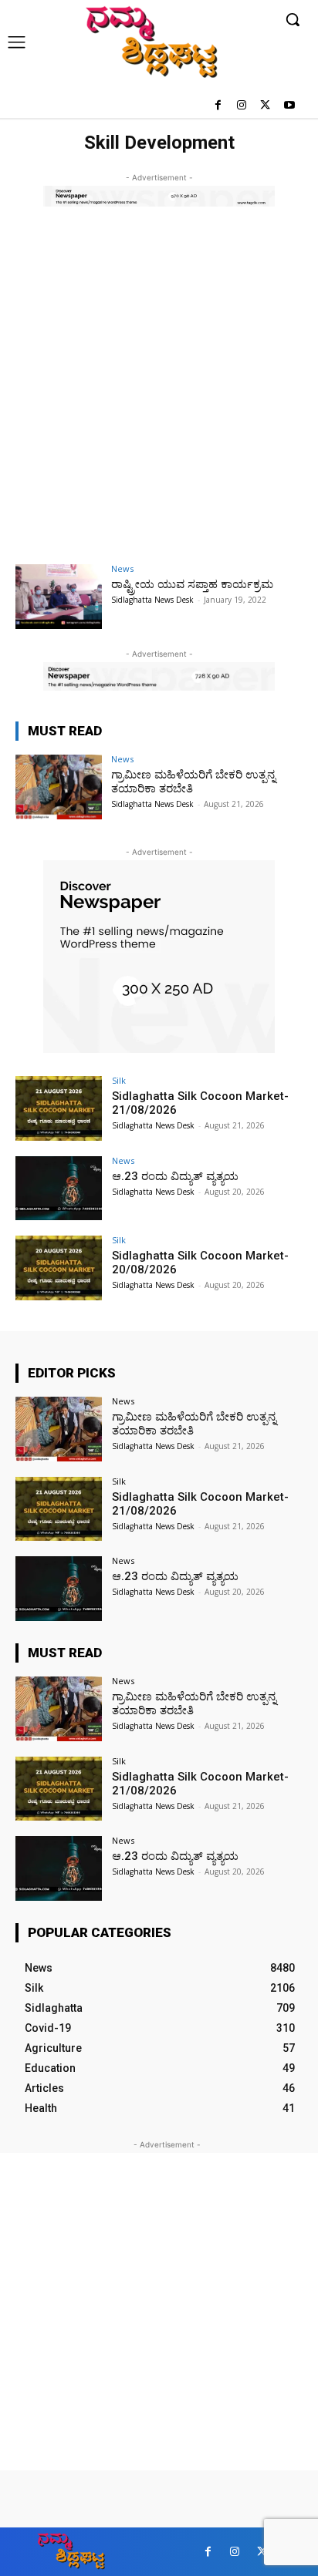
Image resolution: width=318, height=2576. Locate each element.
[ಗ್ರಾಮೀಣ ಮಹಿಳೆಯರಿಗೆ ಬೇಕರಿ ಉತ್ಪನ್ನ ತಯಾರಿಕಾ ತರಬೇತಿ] (59, 787)
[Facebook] (218, 106)
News (122, 568)
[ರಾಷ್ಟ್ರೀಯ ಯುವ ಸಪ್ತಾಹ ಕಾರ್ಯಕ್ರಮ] (59, 597)
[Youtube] (289, 106)
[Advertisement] (159, 396)
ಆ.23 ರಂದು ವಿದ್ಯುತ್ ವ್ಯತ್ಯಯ (175, 1176)
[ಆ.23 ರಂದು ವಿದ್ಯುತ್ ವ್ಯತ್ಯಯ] (59, 1189)
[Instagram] (242, 106)
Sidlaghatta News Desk (152, 600)
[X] (265, 106)
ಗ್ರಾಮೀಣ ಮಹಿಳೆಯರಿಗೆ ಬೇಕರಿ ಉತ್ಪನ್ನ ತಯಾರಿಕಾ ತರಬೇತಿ (194, 1424)
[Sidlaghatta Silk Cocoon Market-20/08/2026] (59, 1268)
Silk (119, 1080)
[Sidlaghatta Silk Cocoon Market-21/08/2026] (59, 1108)
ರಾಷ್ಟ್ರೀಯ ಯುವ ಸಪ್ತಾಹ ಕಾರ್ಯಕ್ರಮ (192, 584)
